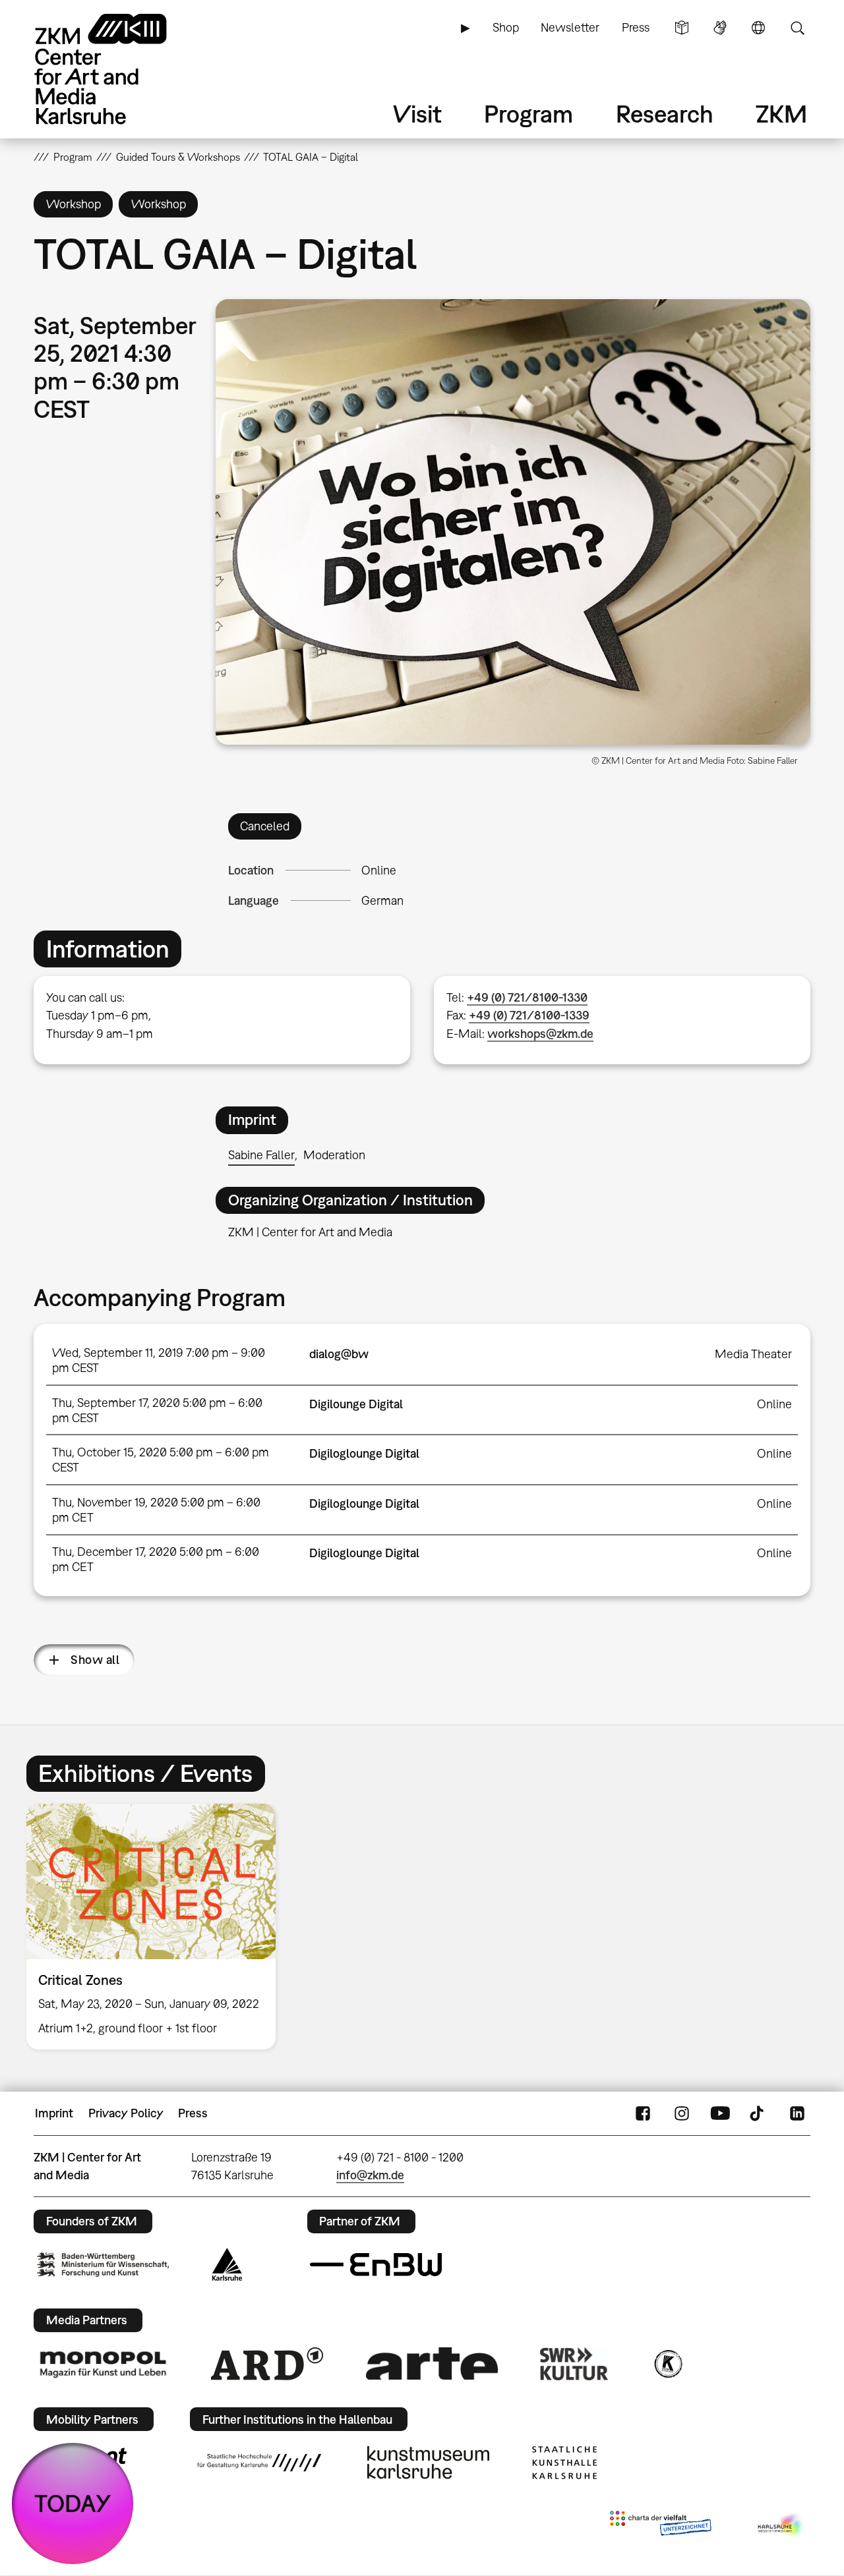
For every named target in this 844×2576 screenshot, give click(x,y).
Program (528, 114)
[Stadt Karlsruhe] (227, 2264)
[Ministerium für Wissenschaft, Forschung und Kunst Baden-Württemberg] (103, 2265)
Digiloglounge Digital (364, 1453)
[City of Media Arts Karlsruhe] (781, 2526)
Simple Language (682, 28)
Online (379, 870)
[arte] (432, 2363)
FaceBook (643, 2113)
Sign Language (720, 28)
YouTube (720, 2113)
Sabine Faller (261, 1155)
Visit (417, 114)
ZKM (781, 114)
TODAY (73, 2503)
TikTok (758, 2113)
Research (665, 114)
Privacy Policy (126, 2113)
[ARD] (267, 2364)
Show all (95, 1660)
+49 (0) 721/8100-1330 (527, 997)
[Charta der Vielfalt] (660, 2526)
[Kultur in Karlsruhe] (667, 2364)
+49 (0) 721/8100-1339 (529, 1015)
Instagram (682, 2113)
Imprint (54, 2113)
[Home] (119, 69)
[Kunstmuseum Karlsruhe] (428, 2463)
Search (797, 28)
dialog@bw (339, 1354)
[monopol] (103, 2364)
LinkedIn (797, 2113)
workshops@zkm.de (540, 1034)
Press (636, 27)
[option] (157, 1927)
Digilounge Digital (356, 1404)
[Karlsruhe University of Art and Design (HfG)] (259, 2463)
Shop (506, 27)
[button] (513, 522)
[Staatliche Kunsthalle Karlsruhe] (564, 2463)
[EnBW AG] (376, 2265)
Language (758, 28)
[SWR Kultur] (574, 2364)
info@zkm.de (370, 2175)
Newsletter (570, 27)
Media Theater (753, 1354)
